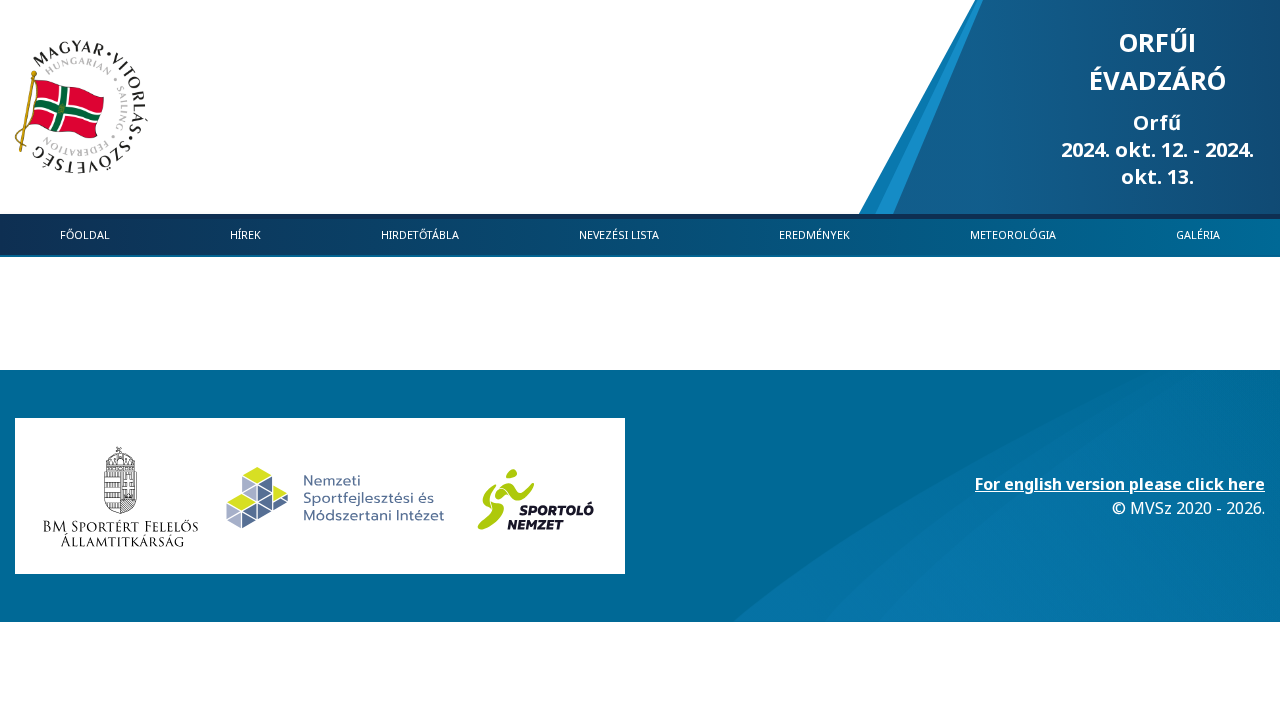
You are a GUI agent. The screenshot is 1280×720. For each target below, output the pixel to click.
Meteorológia (1013, 235)
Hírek (245, 235)
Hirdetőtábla (420, 235)
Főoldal (85, 235)
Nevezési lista (619, 235)
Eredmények (814, 235)
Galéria (1198, 235)
